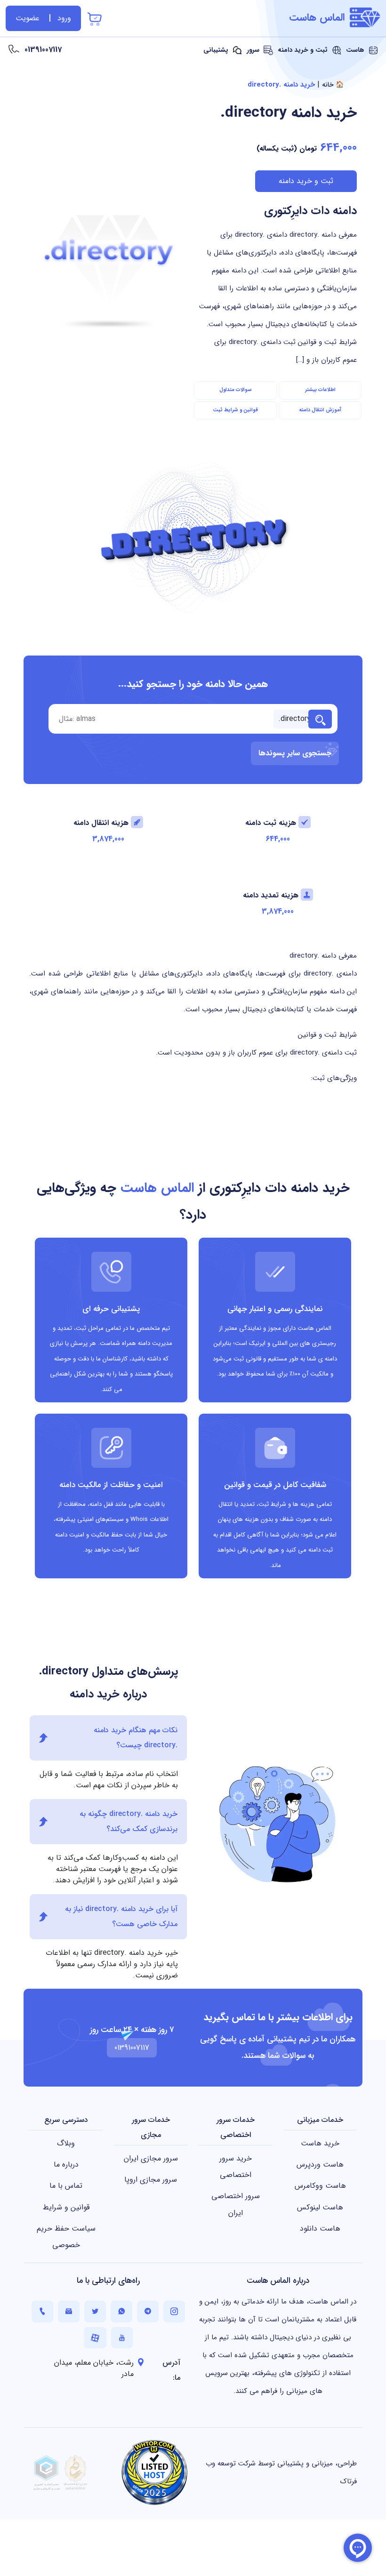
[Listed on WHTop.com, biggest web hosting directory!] (154, 2472)
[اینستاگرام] (174, 2311)
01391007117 (43, 50)
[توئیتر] (95, 2311)
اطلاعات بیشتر (320, 390)
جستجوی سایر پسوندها (295, 753)
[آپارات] (95, 2338)
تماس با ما (66, 2186)
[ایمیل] (69, 2311)
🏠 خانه (333, 85)
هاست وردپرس (320, 2164)
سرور (254, 50)
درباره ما (66, 2164)
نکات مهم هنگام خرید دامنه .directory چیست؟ (136, 1738)
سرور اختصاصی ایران (236, 2204)
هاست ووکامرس (320, 2186)
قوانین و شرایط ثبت (235, 410)
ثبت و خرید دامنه (304, 50)
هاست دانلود (320, 2228)
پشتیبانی (217, 50)
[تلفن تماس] (42, 2311)
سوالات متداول (236, 390)
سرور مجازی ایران (151, 2158)
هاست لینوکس (320, 2207)
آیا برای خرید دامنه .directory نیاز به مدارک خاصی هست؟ (121, 1916)
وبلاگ (66, 2143)
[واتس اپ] (121, 2311)
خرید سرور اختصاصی (236, 2167)
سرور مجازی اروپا (151, 2180)
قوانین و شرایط (66, 2207)
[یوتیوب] (122, 2338)
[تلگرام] (148, 2311)
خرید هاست (320, 2143)
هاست (356, 50)
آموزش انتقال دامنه (320, 410)
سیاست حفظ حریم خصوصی (66, 2237)
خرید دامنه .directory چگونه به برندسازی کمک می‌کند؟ (129, 1821)
